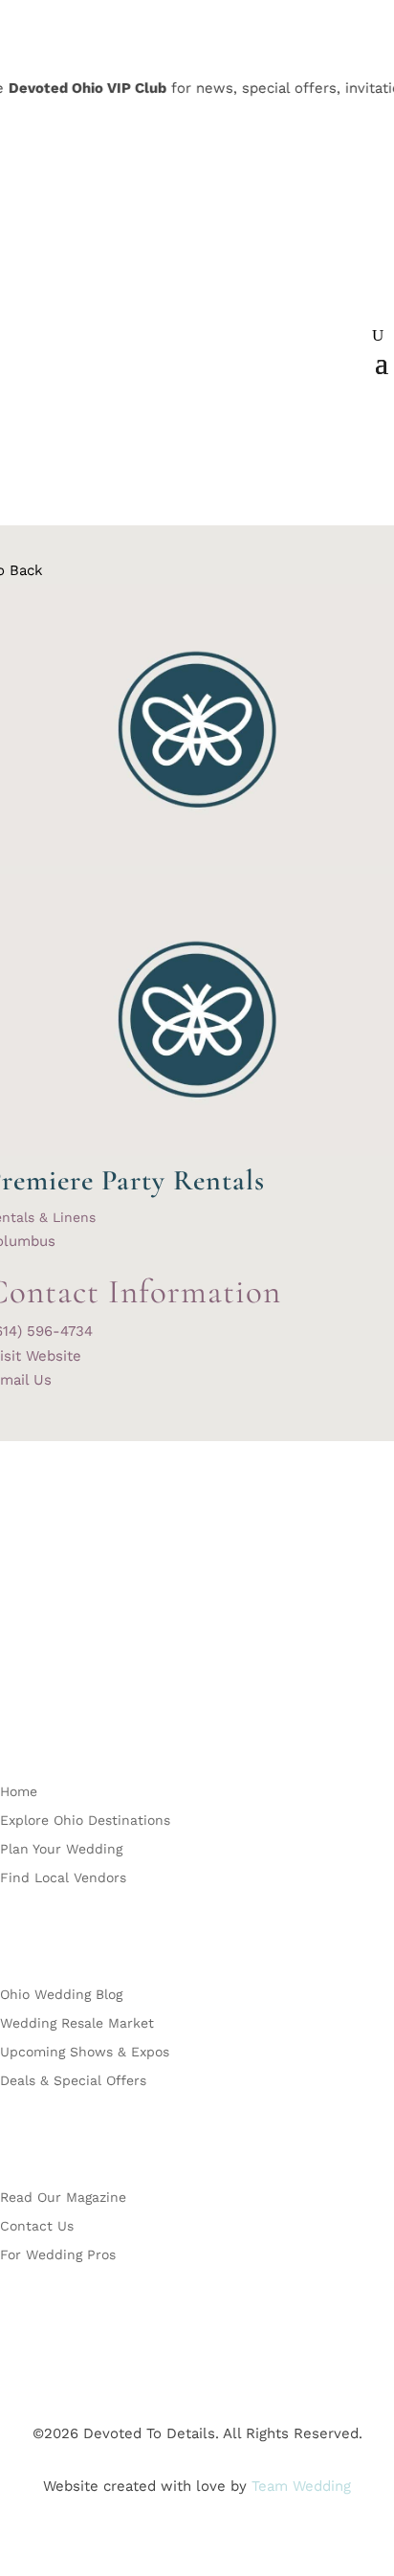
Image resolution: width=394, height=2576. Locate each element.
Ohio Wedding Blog (61, 1995)
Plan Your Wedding (61, 1849)
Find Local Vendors (63, 1878)
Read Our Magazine (63, 2198)
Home (19, 1792)
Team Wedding (301, 2486)
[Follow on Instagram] (54, 1666)
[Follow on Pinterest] (92, 1666)
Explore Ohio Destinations (85, 1821)
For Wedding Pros (58, 2255)
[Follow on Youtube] (130, 1666)
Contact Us (37, 2226)
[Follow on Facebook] (15, 1666)
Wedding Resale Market (77, 2023)
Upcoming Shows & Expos (85, 2052)
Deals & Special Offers (73, 2081)
